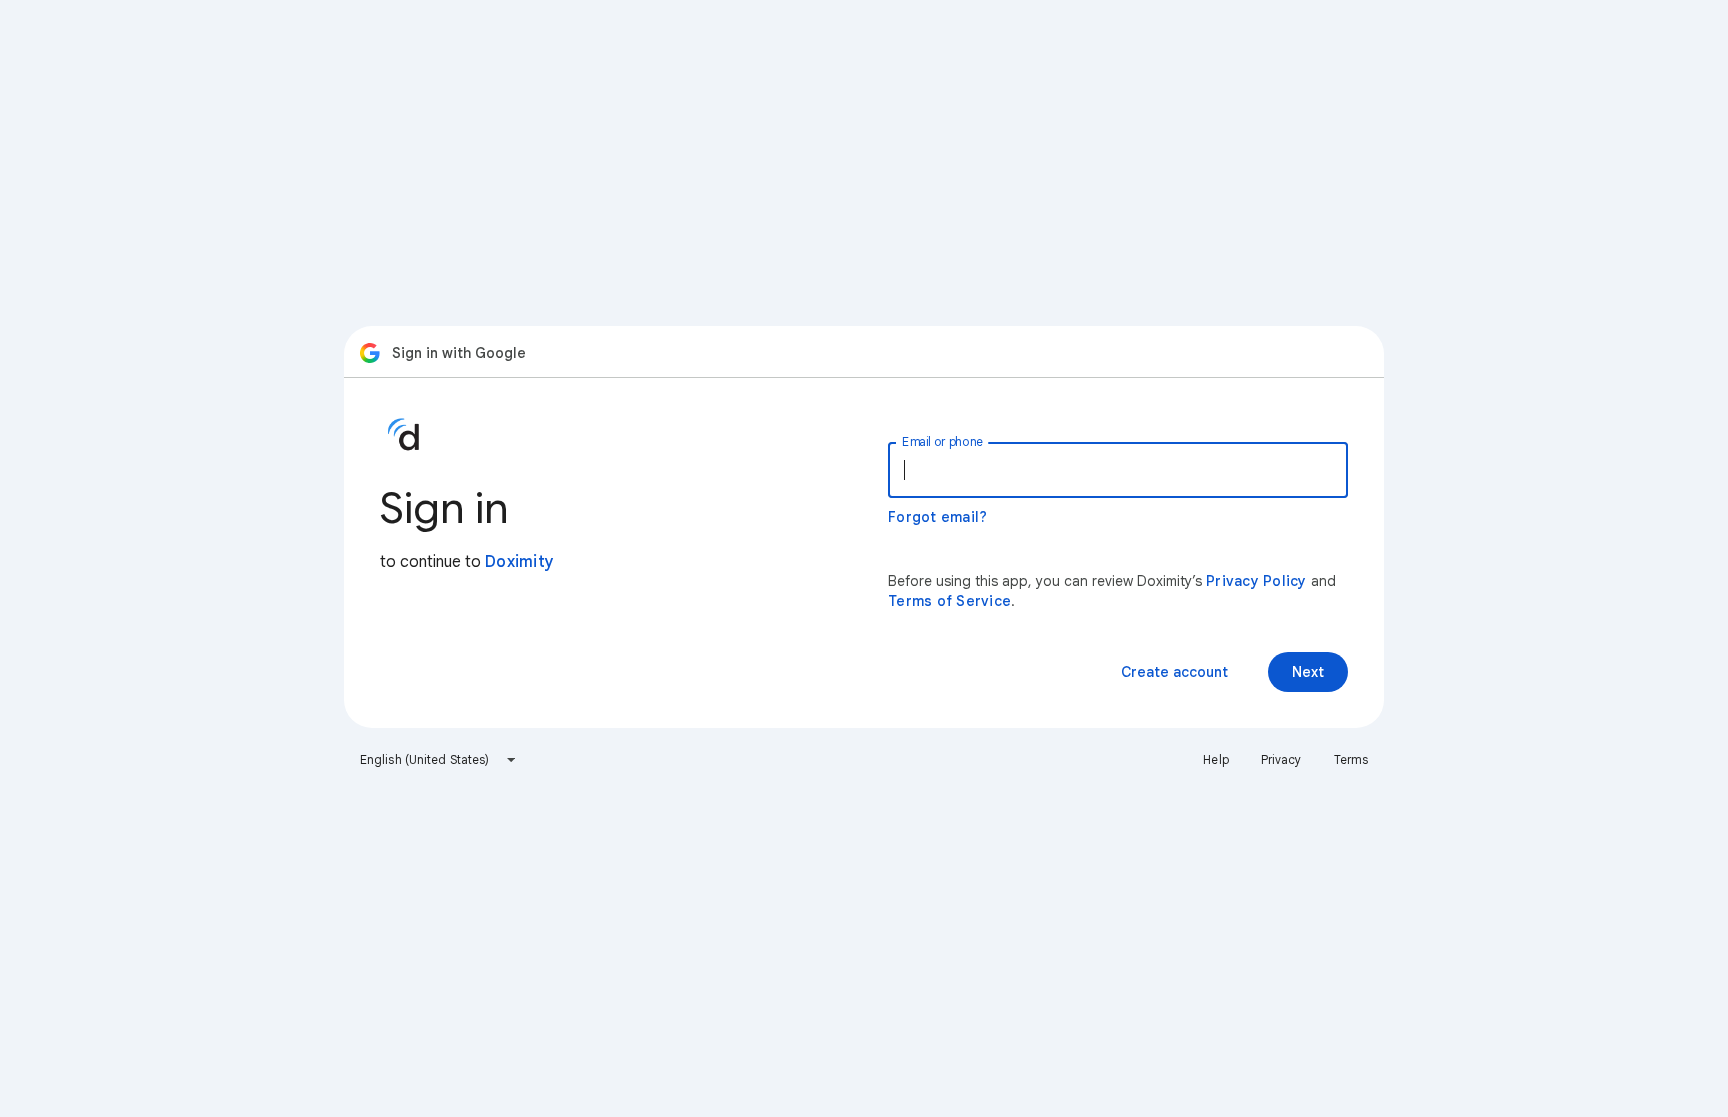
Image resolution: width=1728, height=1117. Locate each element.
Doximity (519, 562)
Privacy (1281, 759)
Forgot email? (937, 517)
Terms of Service (949, 601)
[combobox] (438, 760)
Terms (1351, 759)
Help (1215, 759)
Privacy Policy (1256, 581)
